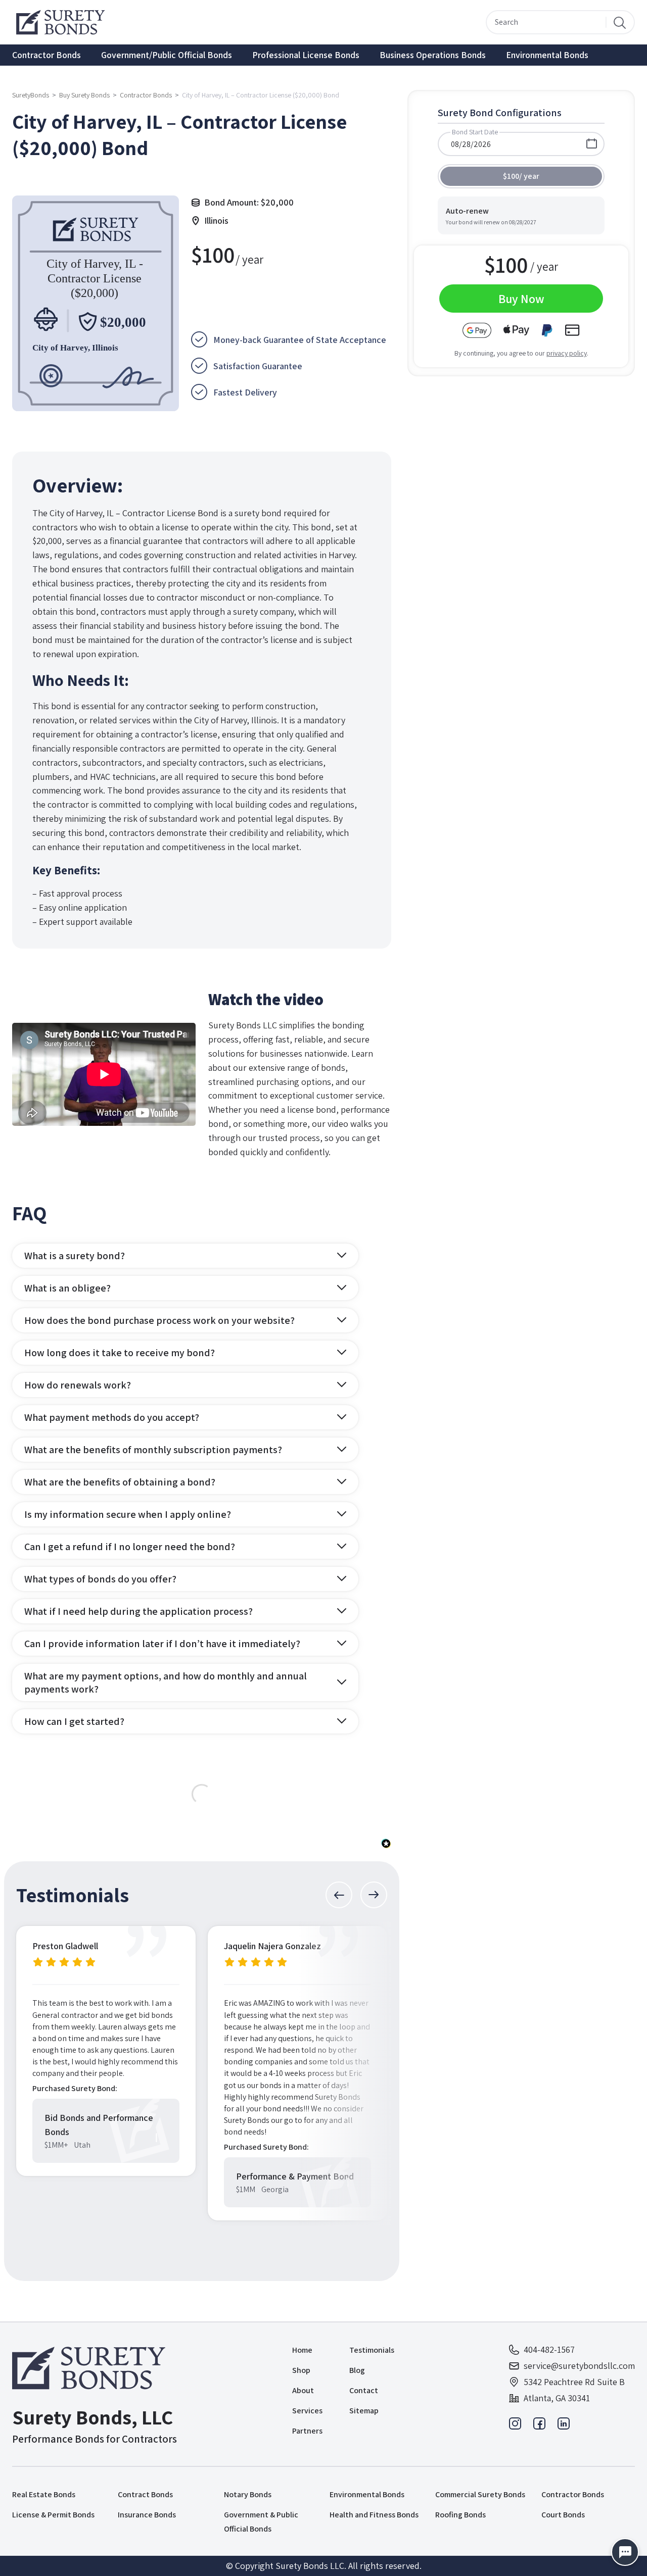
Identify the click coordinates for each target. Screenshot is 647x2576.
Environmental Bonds (547, 55)
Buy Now (521, 299)
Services (307, 2411)
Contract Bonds (145, 2494)
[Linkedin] (564, 2426)
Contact (364, 2390)
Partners (307, 2431)
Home (302, 2350)
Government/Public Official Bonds (167, 55)
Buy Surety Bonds (84, 95)
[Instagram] (515, 2426)
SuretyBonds (31, 95)
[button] (339, 1895)
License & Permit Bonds (53, 2515)
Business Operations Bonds (433, 55)
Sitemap (364, 2411)
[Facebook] (539, 2426)
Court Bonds (563, 2515)
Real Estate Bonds (44, 2494)
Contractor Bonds (47, 55)
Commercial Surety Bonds (480, 2494)
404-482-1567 (549, 2349)
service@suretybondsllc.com (579, 2366)
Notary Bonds (248, 2494)
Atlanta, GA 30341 (557, 2398)
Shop (301, 2370)
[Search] (620, 22)
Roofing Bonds (460, 2515)
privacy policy (567, 353)
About (303, 2390)
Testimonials (372, 2350)
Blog (357, 2370)
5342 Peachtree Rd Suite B (574, 2382)
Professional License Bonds (306, 55)
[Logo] (95, 2368)
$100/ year (521, 176)
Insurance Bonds (147, 2515)
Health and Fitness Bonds (374, 2515)
